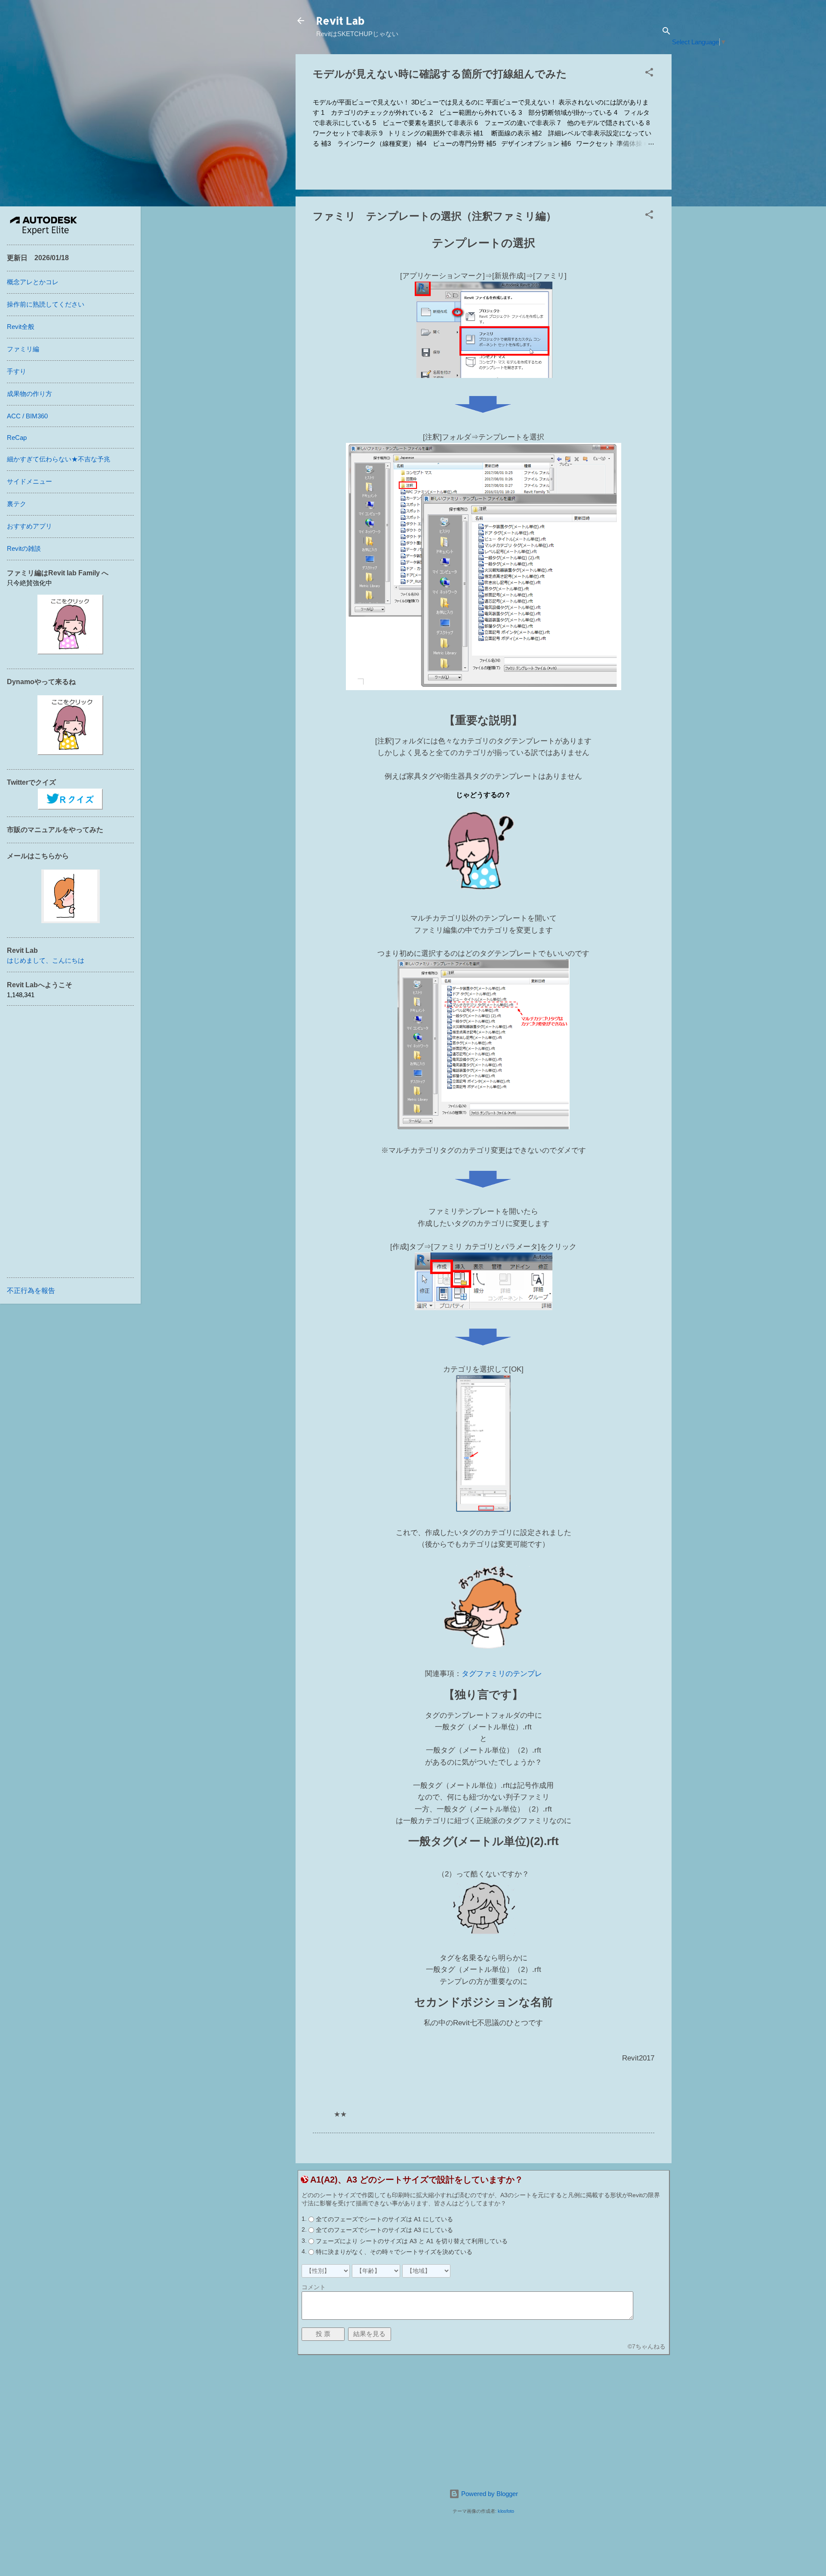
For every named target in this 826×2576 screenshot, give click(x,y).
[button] (649, 74)
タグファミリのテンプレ (502, 1674)
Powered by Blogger (489, 2494)
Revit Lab (340, 20)
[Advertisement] (484, 2422)
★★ (340, 2114)
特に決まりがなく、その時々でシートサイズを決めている (394, 2252)
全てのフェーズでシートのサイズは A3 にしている (384, 2230)
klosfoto (506, 2511)
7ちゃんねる (649, 2346)
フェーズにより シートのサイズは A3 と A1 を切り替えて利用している (412, 2241)
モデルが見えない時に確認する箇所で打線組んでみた (440, 74)
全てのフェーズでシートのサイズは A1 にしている (384, 2219)
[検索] (666, 32)
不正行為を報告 (31, 1291)
